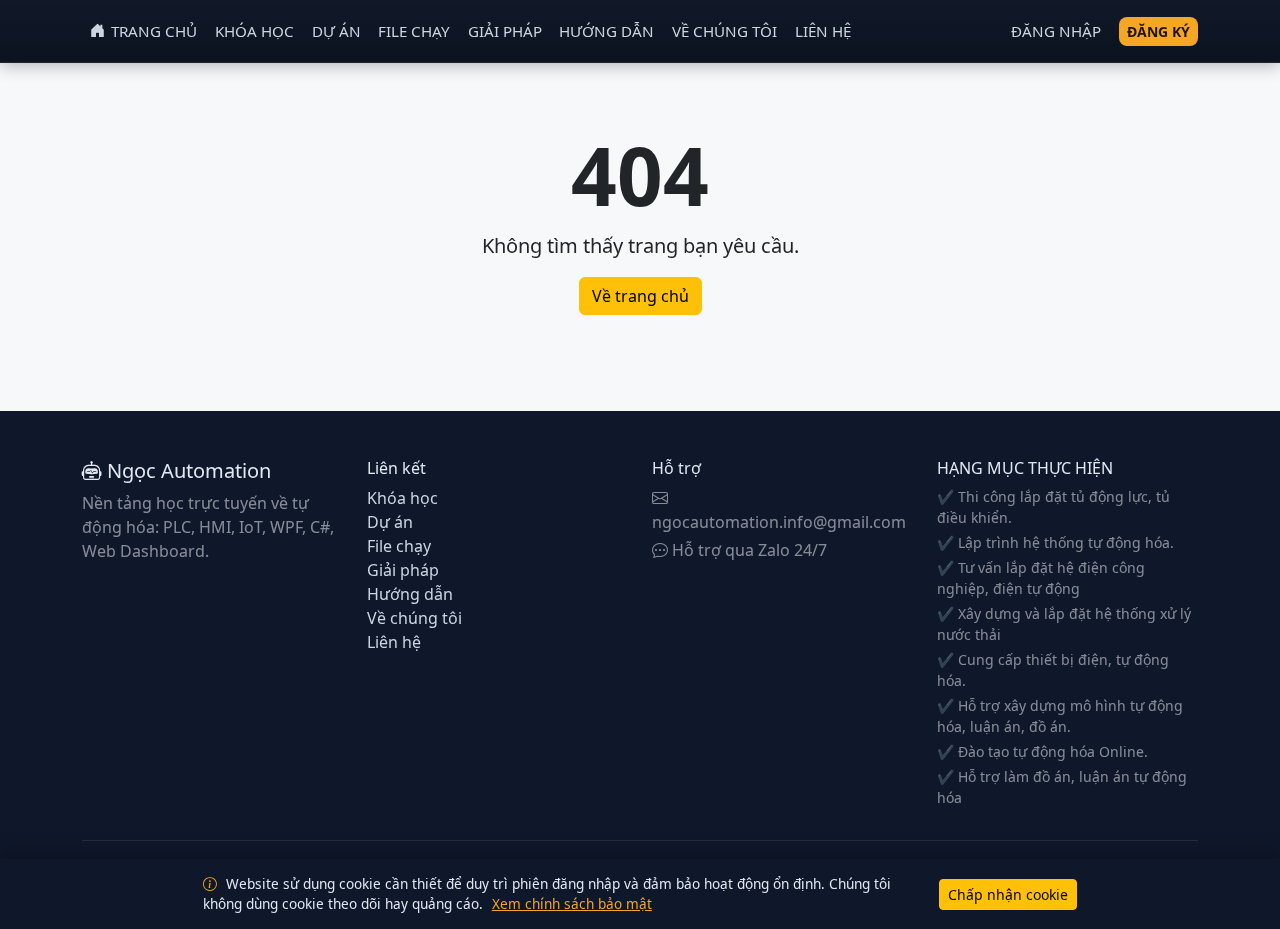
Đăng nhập (1056, 31)
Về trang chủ (640, 296)
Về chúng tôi (724, 31)
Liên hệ (823, 31)
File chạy (414, 31)
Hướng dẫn (606, 31)
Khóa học (254, 31)
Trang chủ (154, 31)
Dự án (336, 31)
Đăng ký (1158, 31)
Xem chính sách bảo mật (572, 903)
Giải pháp (505, 31)
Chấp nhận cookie (1008, 894)
